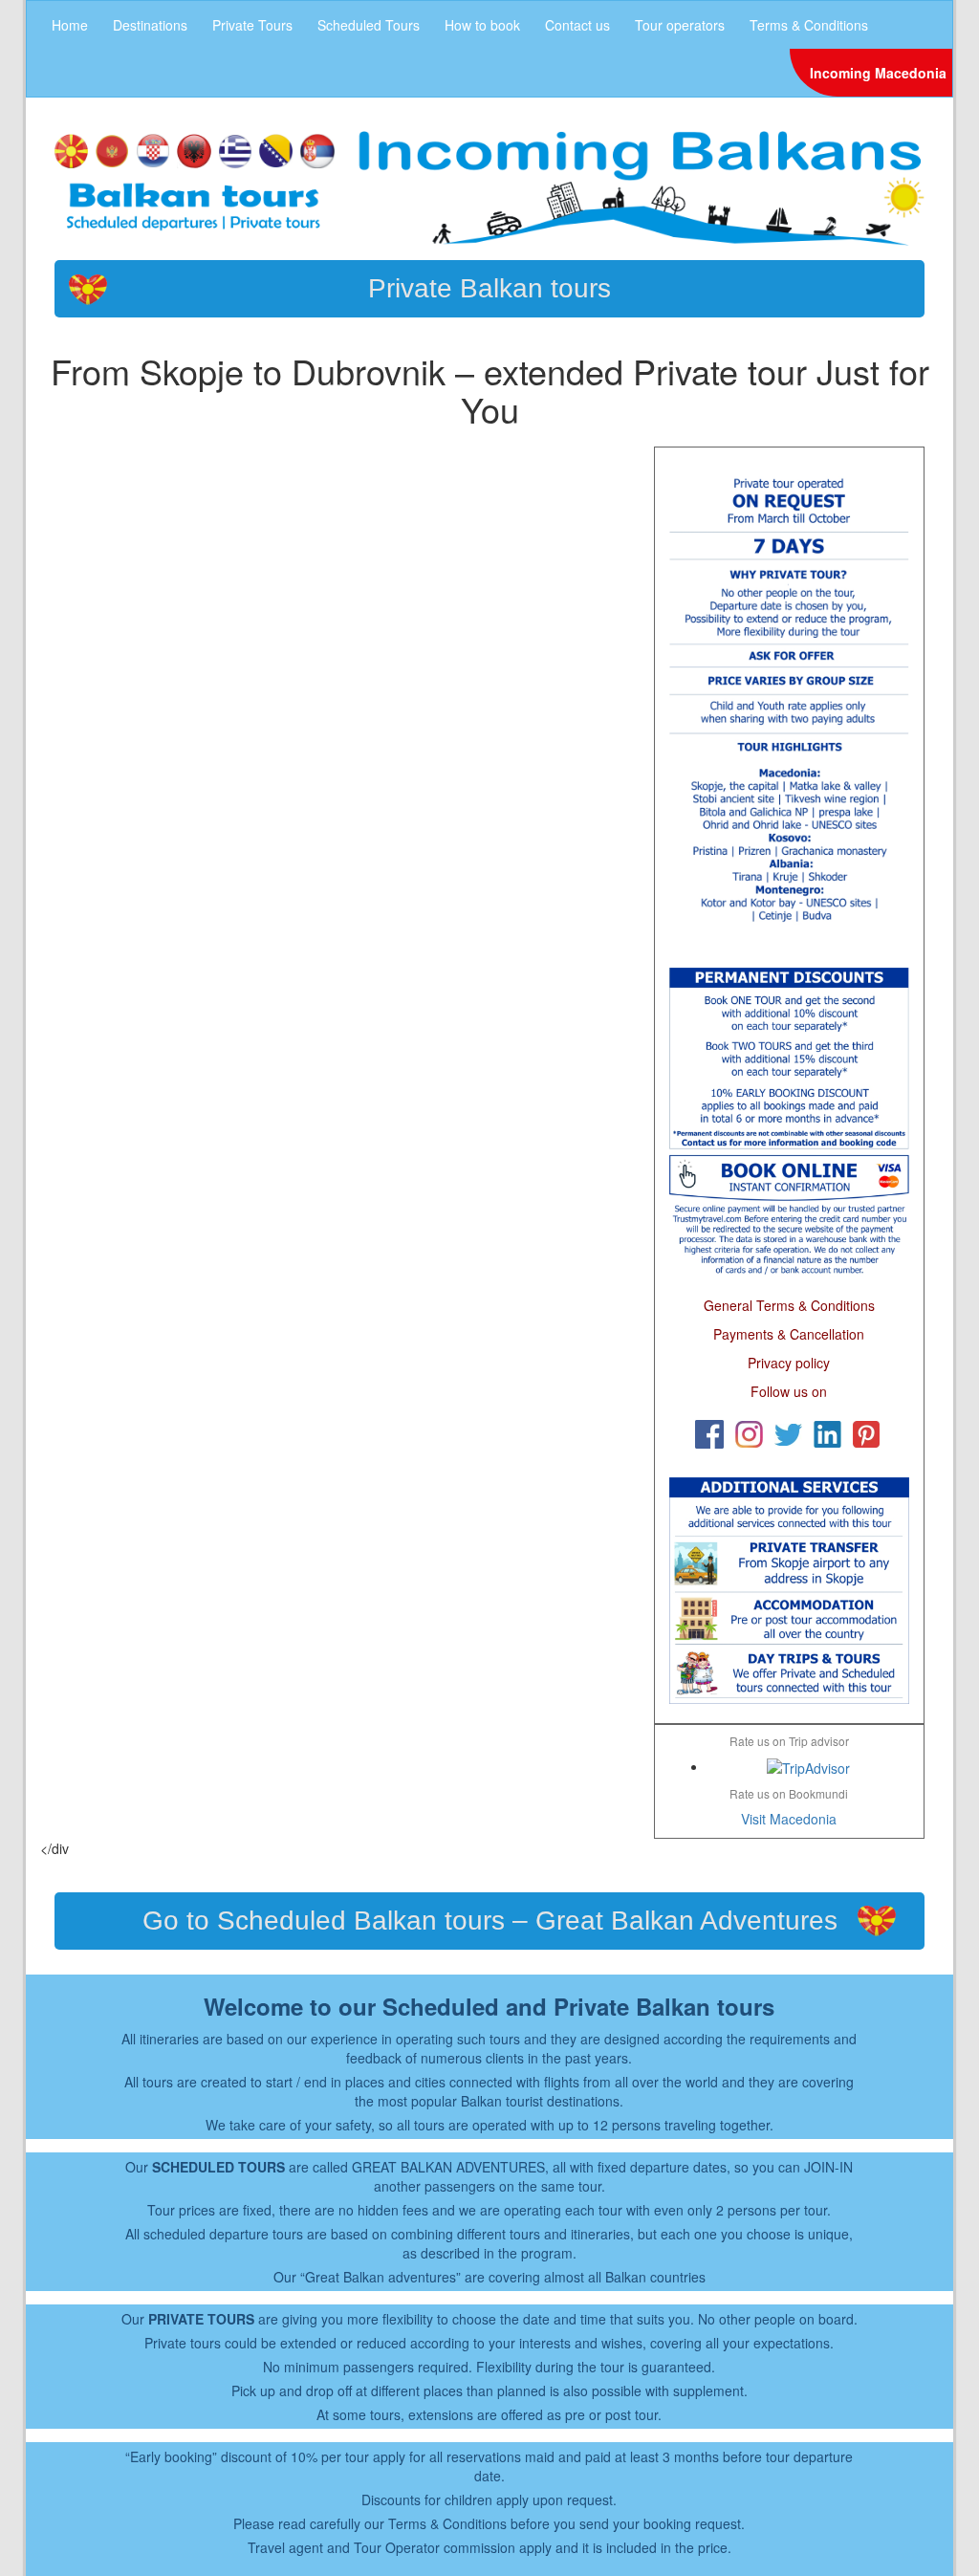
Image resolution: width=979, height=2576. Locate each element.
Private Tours (252, 25)
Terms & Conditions (809, 25)
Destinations (150, 25)
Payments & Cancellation (789, 1334)
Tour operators (680, 25)
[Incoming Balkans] (489, 186)
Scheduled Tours (369, 25)
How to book (482, 25)
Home (70, 25)
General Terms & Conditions (789, 1305)
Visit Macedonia (789, 1819)
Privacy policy (789, 1363)
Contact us (577, 25)
